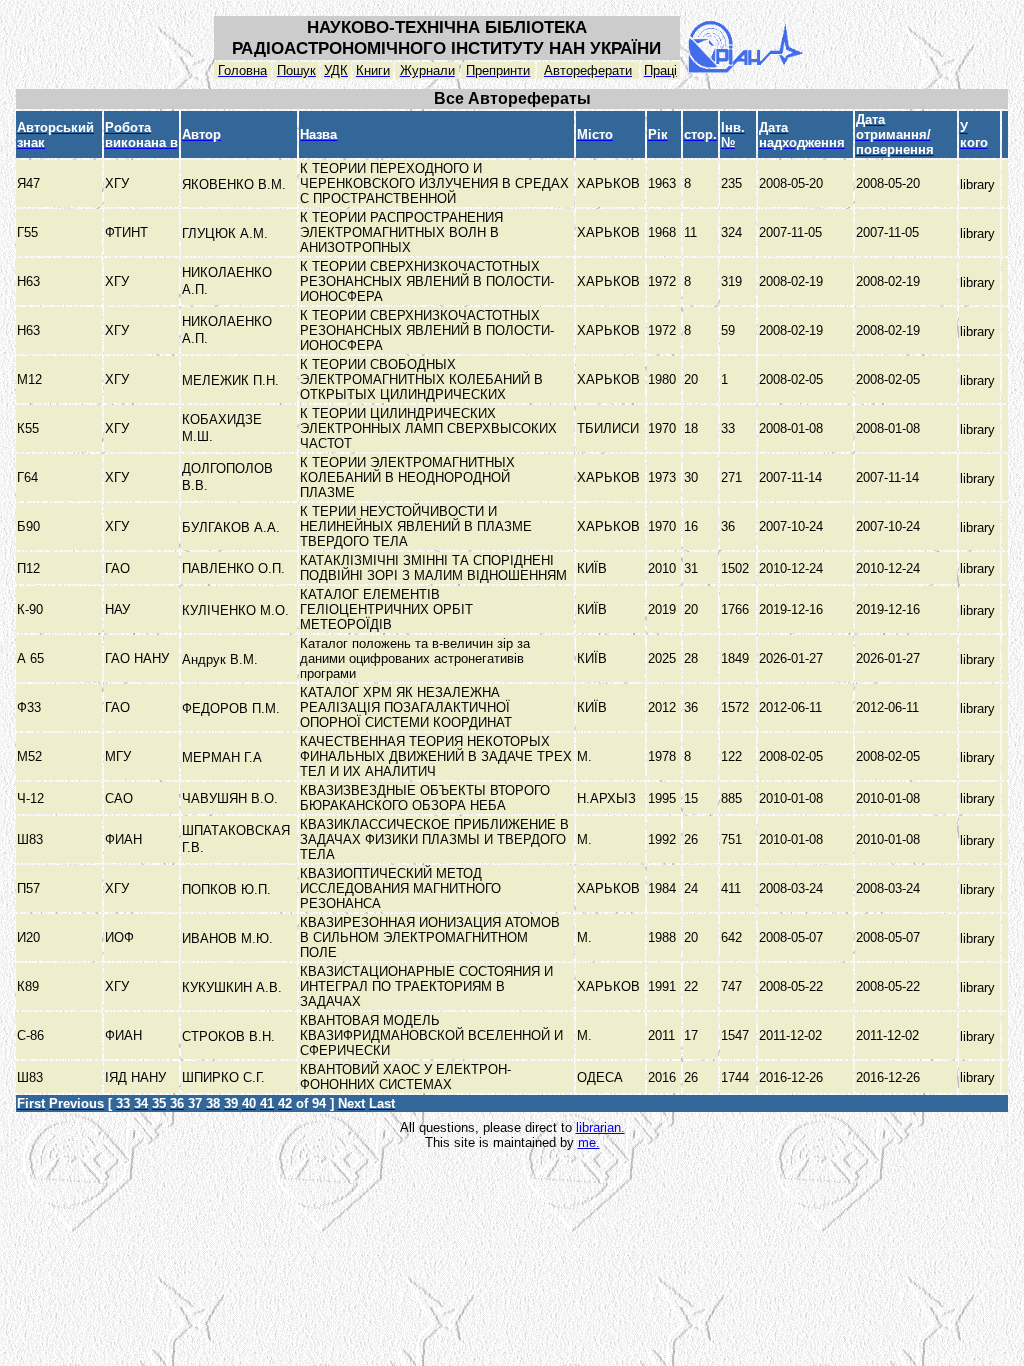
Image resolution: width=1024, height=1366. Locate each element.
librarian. (600, 1127)
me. (589, 1142)
